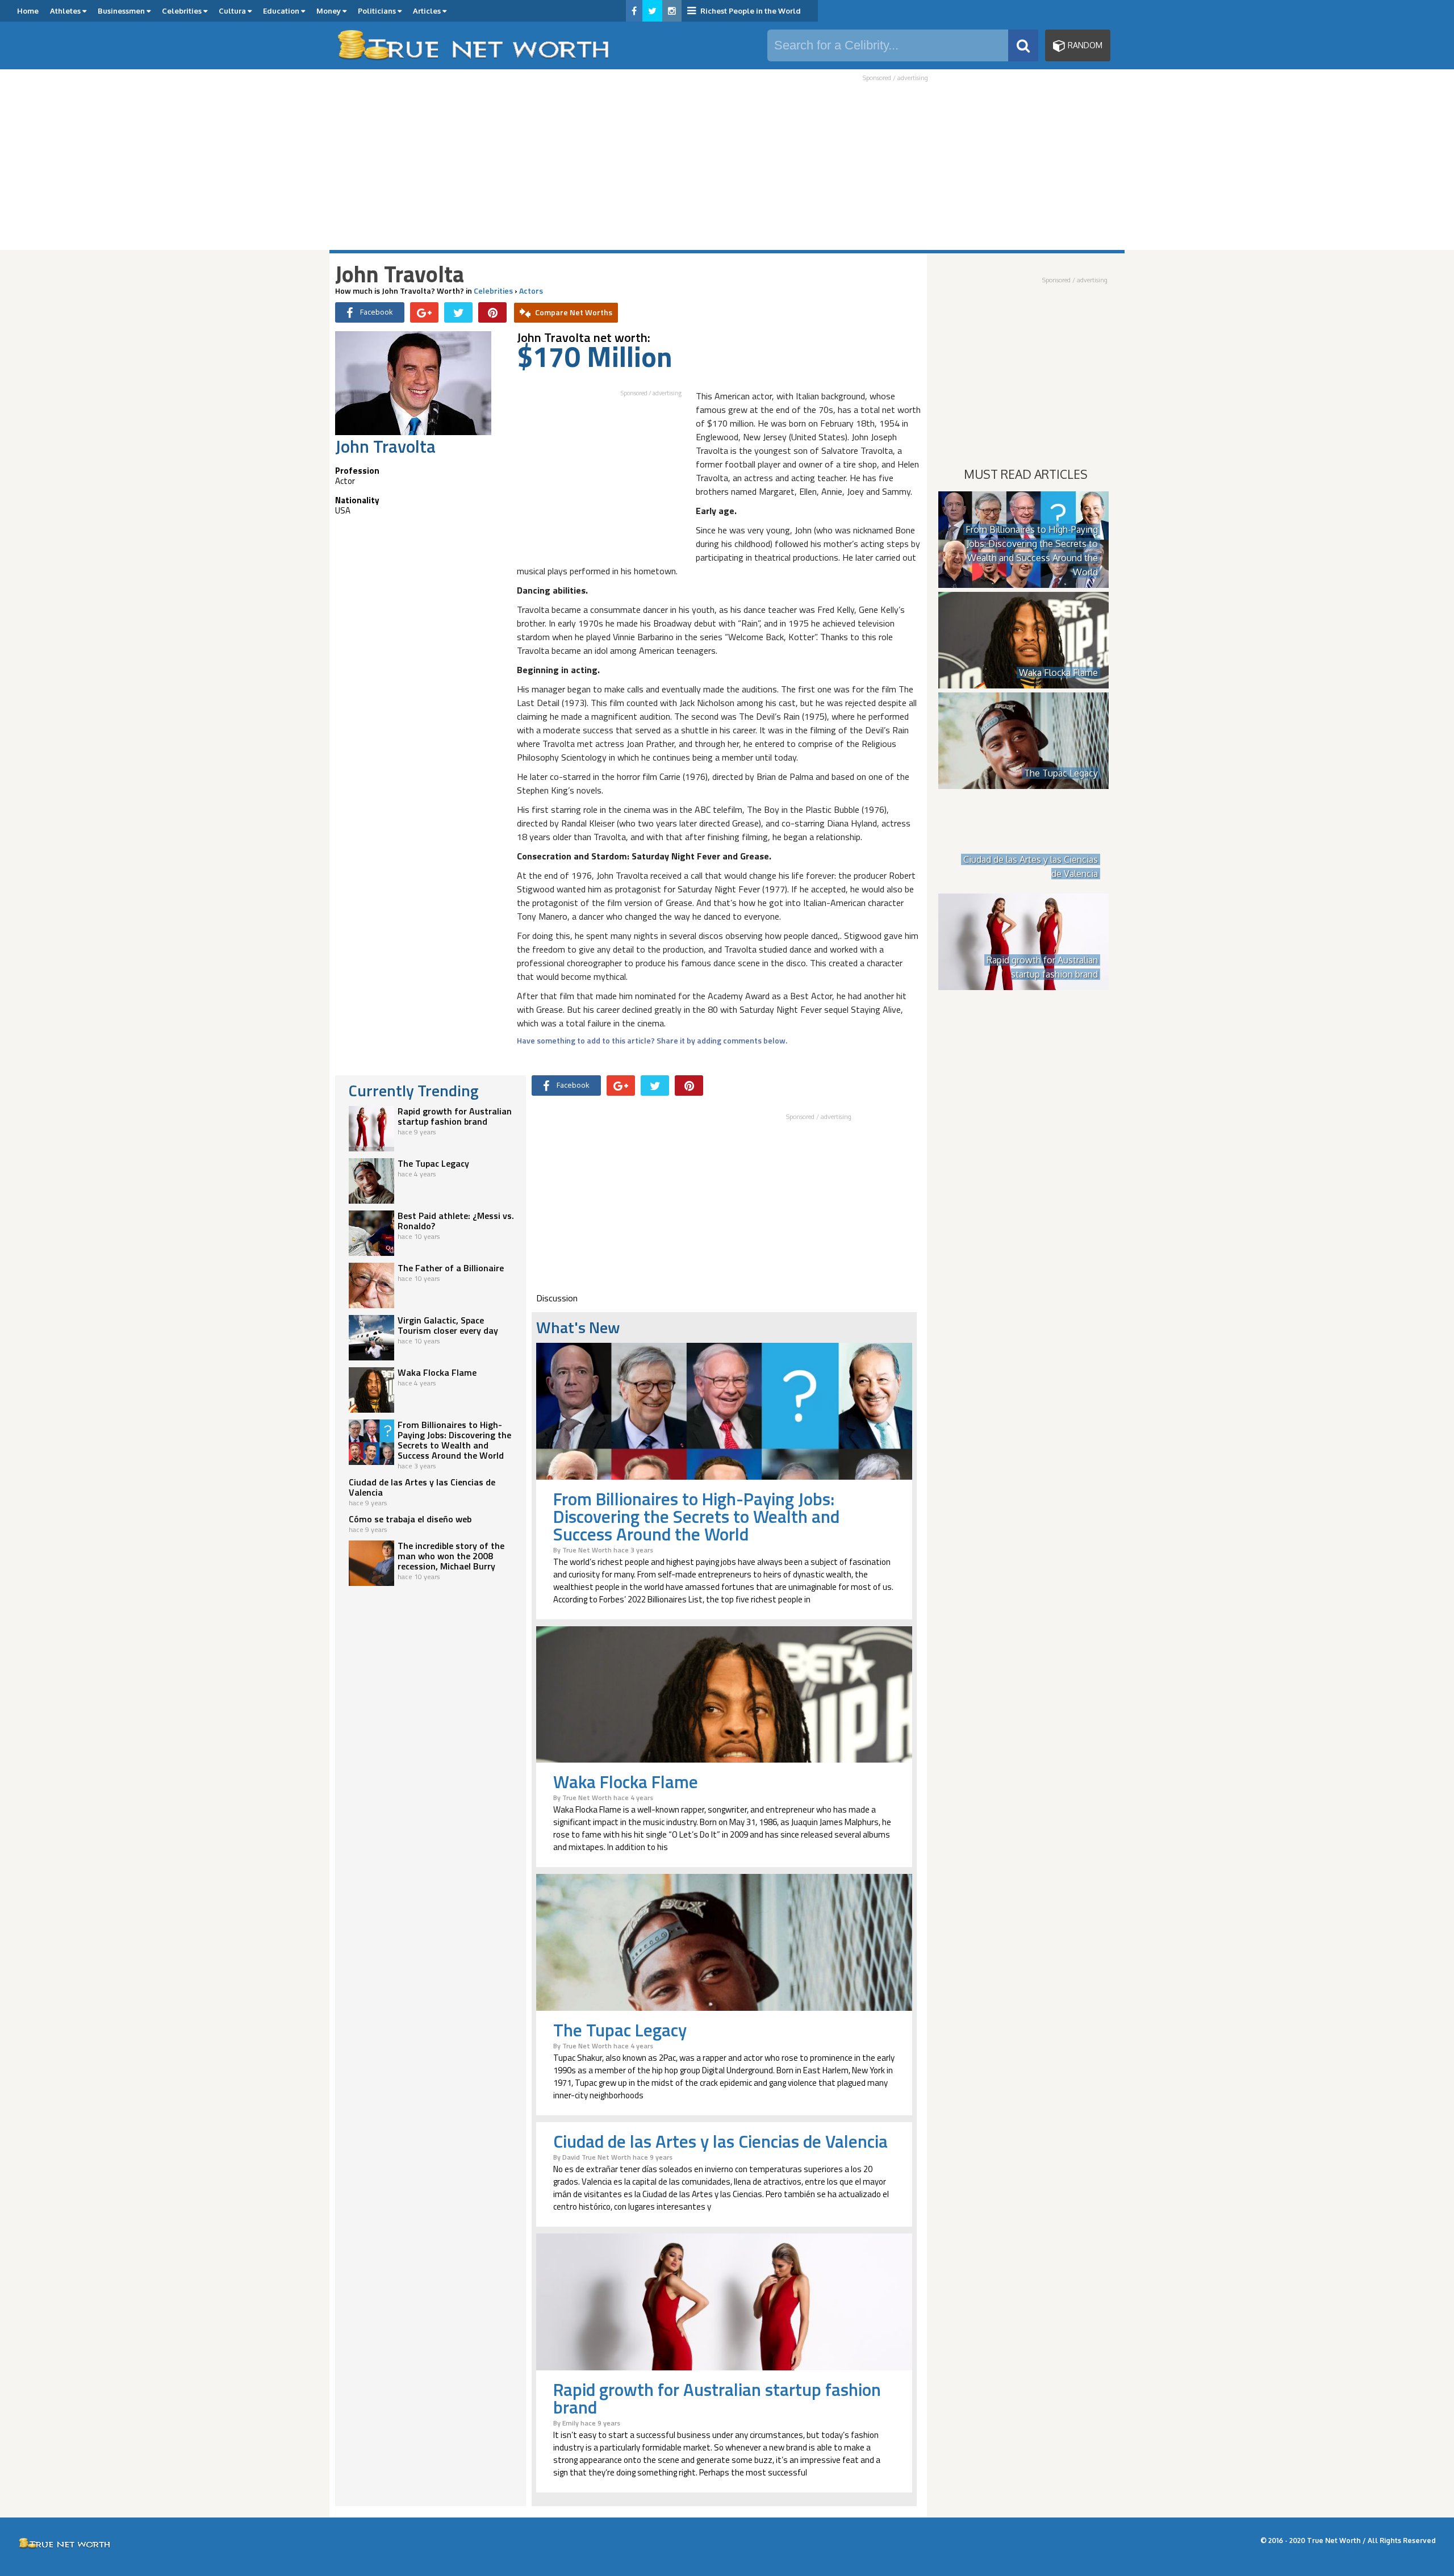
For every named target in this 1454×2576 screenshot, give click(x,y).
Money (329, 11)
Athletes (66, 11)
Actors (531, 291)
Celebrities (183, 11)
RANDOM (1084, 45)
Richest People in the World (750, 11)
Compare (574, 312)
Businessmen (122, 11)
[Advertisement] (727, 166)
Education (282, 11)
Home (28, 11)
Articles (428, 11)
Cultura (233, 11)
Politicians (378, 11)
